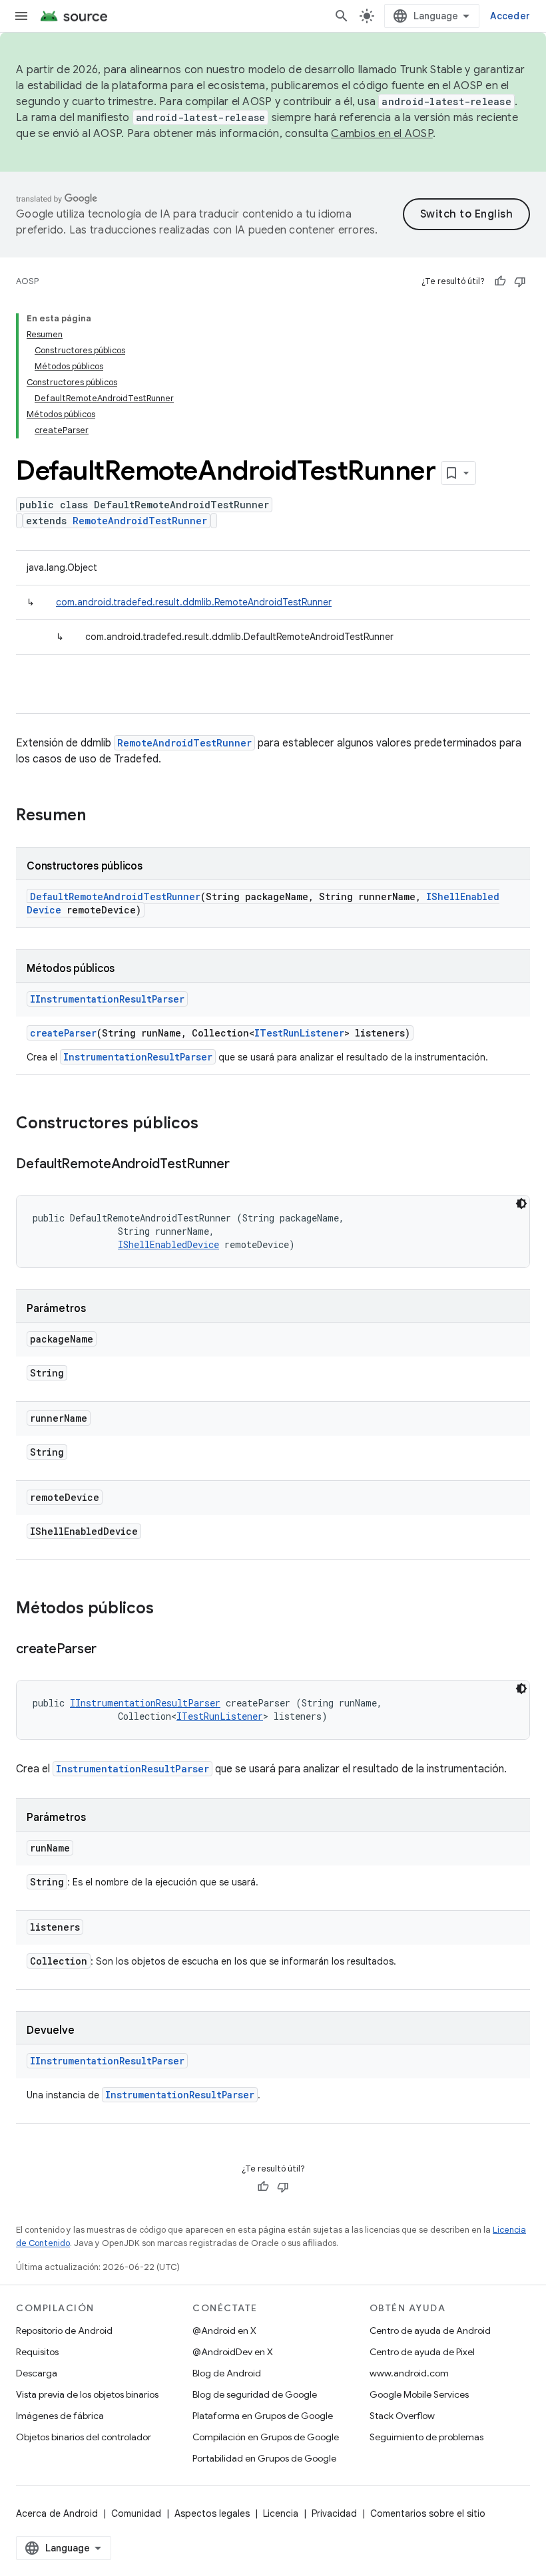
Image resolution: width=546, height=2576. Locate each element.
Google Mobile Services (419, 2394)
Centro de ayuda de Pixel (422, 2352)
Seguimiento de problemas (426, 2437)
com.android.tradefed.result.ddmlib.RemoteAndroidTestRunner (194, 602)
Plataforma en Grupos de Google (263, 2416)
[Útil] (500, 281)
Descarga (37, 2373)
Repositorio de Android (64, 2331)
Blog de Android (227, 2373)
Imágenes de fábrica (60, 2416)
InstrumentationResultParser (138, 1057)
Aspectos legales (212, 2513)
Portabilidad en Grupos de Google (264, 2458)
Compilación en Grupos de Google (266, 2437)
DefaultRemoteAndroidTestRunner (115, 896)
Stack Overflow (402, 2416)
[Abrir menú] (21, 16)
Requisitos (37, 2352)
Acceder (510, 16)
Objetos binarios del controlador (84, 2437)
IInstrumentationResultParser (107, 999)
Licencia (281, 2513)
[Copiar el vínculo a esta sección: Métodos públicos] (167, 1609)
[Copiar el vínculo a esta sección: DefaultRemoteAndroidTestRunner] (243, 1165)
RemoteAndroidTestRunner (140, 521)
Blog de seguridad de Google (255, 2394)
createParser (63, 1033)
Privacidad (334, 2513)
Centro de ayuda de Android (430, 2331)
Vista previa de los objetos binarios (87, 2394)
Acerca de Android (57, 2513)
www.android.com (409, 2373)
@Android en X (224, 2331)
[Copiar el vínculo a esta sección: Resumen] (99, 816)
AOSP (27, 281)
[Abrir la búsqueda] (342, 16)
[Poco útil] (520, 281)
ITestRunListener (299, 1033)
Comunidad (136, 2513)
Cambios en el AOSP (382, 134)
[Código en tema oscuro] (521, 1204)
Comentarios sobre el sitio (428, 2513)
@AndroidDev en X (233, 2352)
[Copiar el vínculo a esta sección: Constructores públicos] (212, 1124)
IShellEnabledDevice (168, 1244)
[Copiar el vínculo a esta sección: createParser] (110, 1650)
